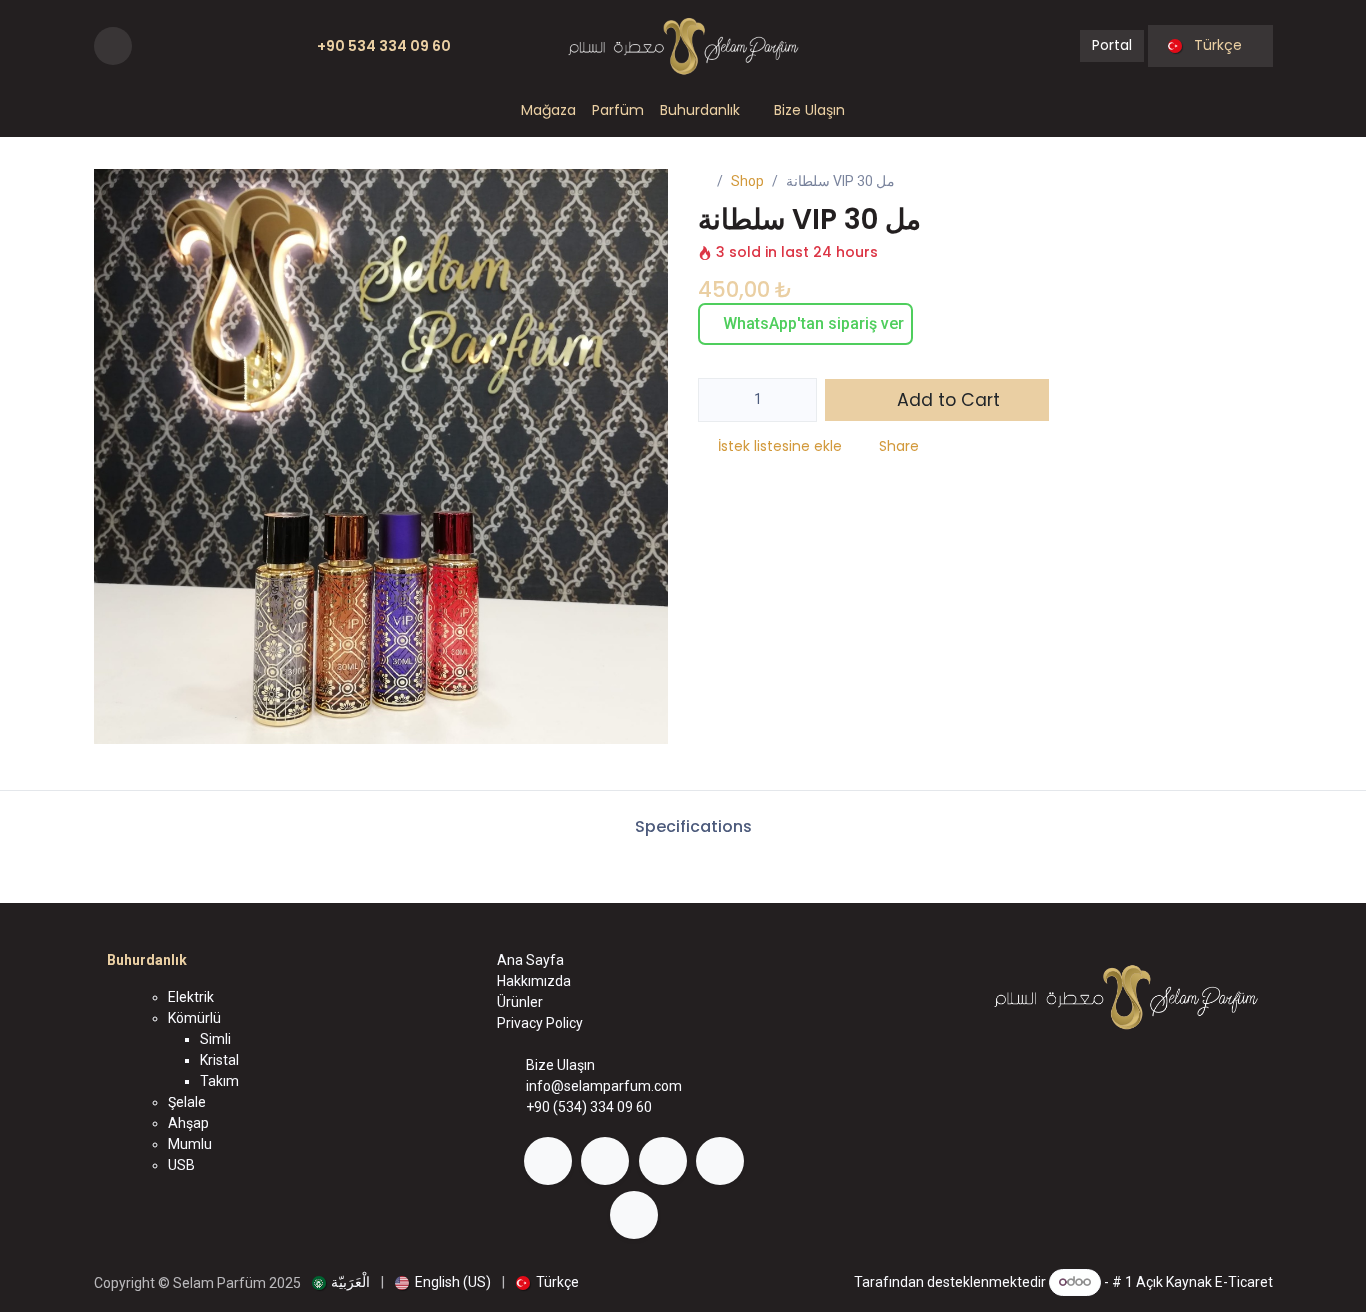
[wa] (269, 46)
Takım (219, 1081)
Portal (1112, 45)
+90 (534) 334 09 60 (589, 1107)
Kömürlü (194, 1018)
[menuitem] (548, 110)
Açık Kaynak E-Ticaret (1204, 1281)
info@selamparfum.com (604, 1086)
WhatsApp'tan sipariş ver (811, 323)
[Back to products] (1231, 182)
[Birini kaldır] (720, 400)
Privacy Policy (540, 1023)
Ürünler (520, 1002)
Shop (747, 181)
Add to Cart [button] (946, 400)
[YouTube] (212, 46)
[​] (548, 1161)
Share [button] (899, 446)
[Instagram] (181, 46)
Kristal (219, 1060)
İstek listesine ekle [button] (780, 446)
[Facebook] (150, 46)
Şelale (187, 1102)
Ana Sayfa (530, 960)
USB (181, 1165)
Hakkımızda (534, 981)
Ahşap (188, 1123)
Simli (215, 1039)
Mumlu (190, 1144)
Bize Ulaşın (560, 1065)
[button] (113, 46)
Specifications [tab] (691, 826)
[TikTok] (243, 46)
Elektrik (191, 997)
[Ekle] (795, 400)
